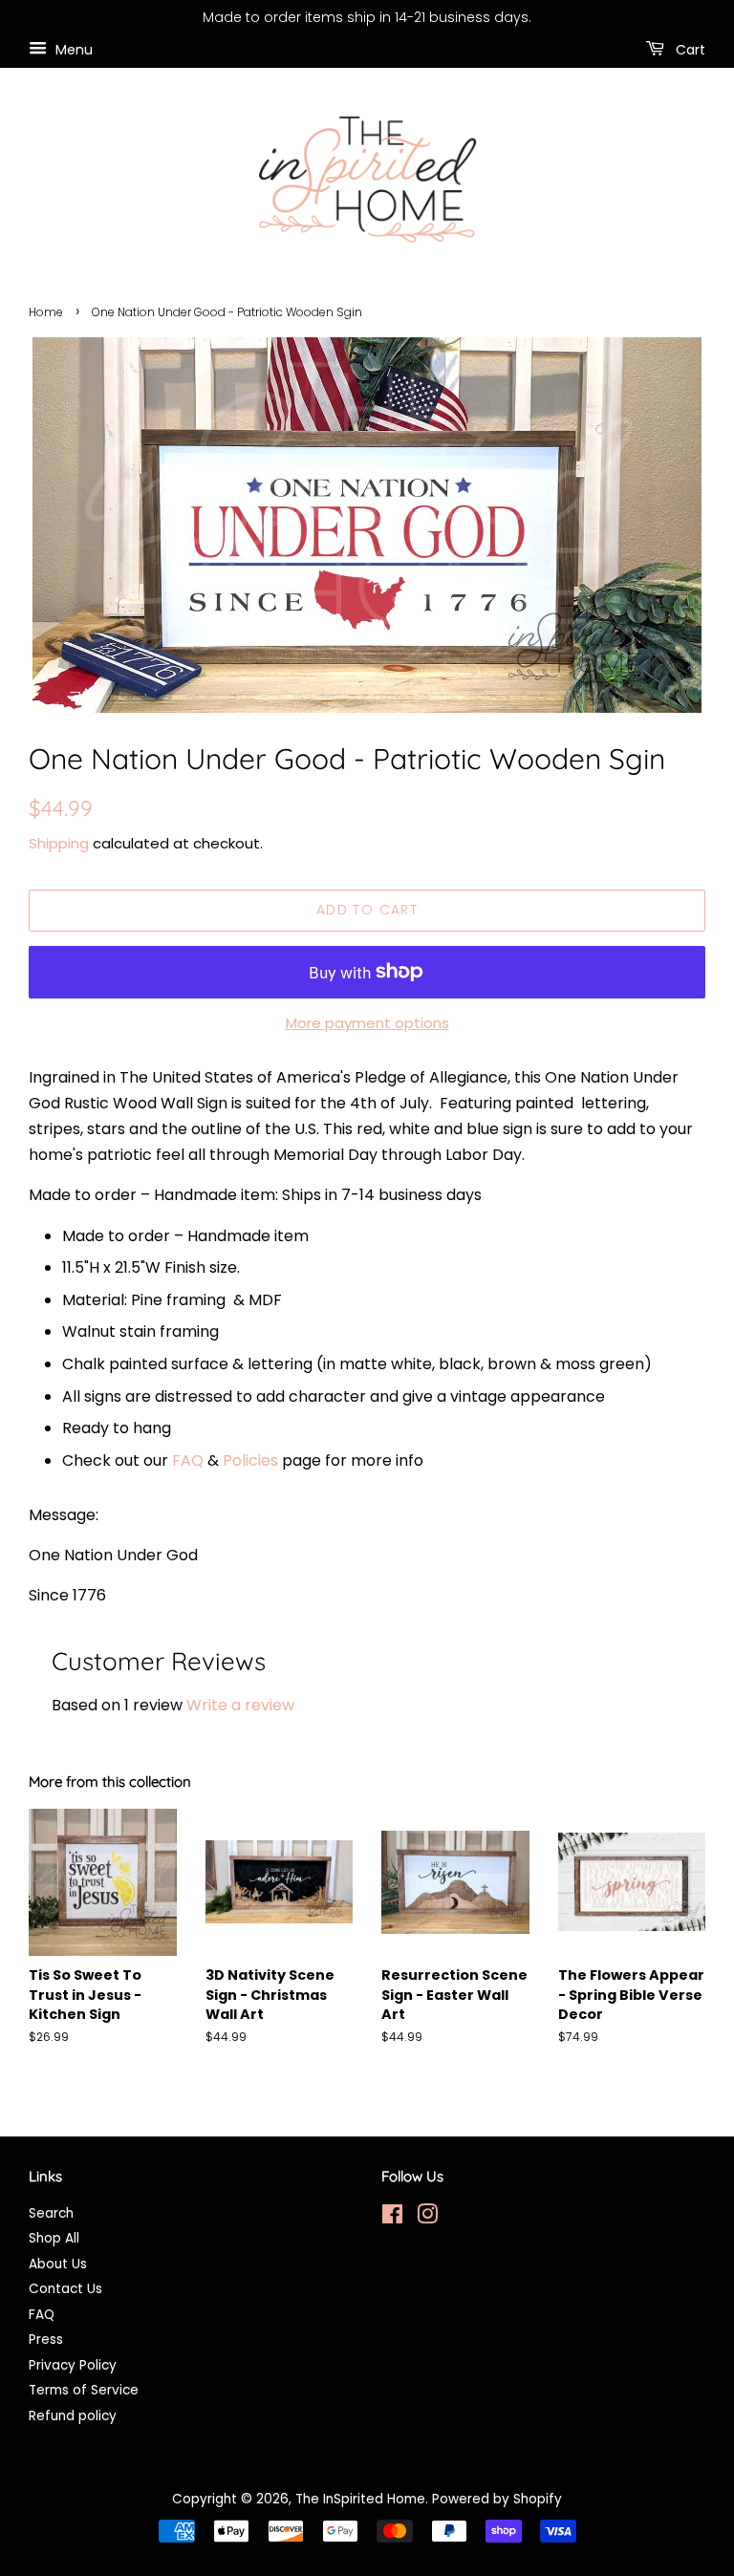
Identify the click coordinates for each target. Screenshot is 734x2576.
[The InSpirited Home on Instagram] (427, 2218)
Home (46, 312)
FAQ (188, 1460)
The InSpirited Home (360, 2499)
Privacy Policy (73, 2365)
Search (51, 2213)
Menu (72, 49)
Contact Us (65, 2289)
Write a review (240, 1705)
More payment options (367, 1023)
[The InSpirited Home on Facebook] (392, 2218)
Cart (689, 49)
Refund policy (73, 2416)
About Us (58, 2264)
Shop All (54, 2238)
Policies (250, 1460)
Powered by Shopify (497, 2499)
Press (46, 2340)
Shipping (59, 843)
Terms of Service (84, 2390)
